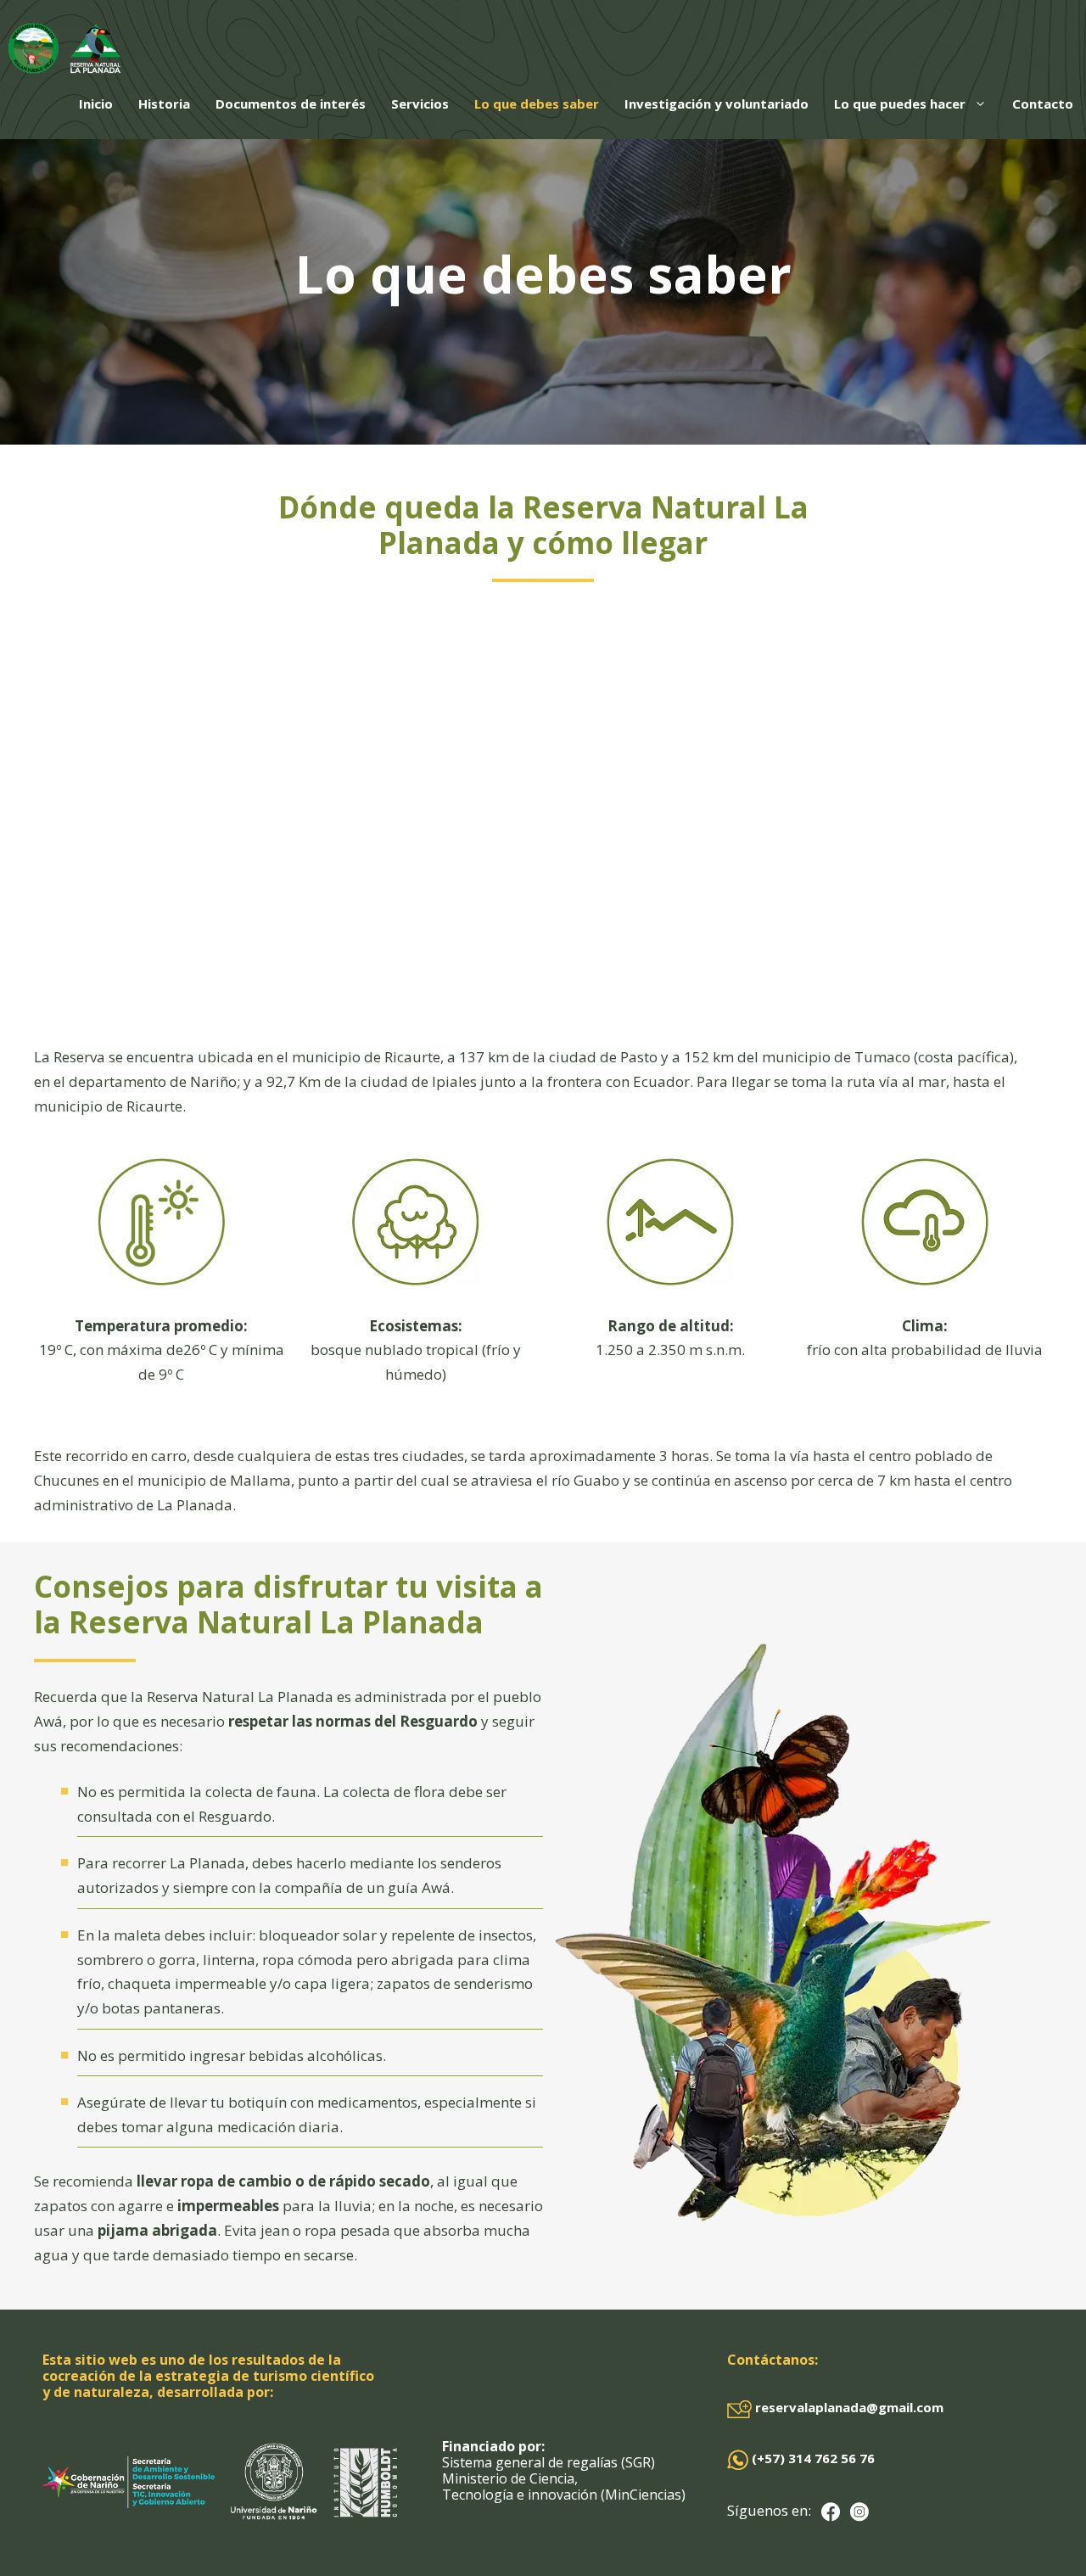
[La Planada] (64, 48)
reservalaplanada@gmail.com (848, 2407)
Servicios (420, 104)
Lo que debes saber (537, 104)
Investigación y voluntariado (717, 104)
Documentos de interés (291, 104)
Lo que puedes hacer (900, 104)
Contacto (1043, 104)
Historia (164, 104)
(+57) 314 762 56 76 (812, 2458)
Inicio (96, 104)
